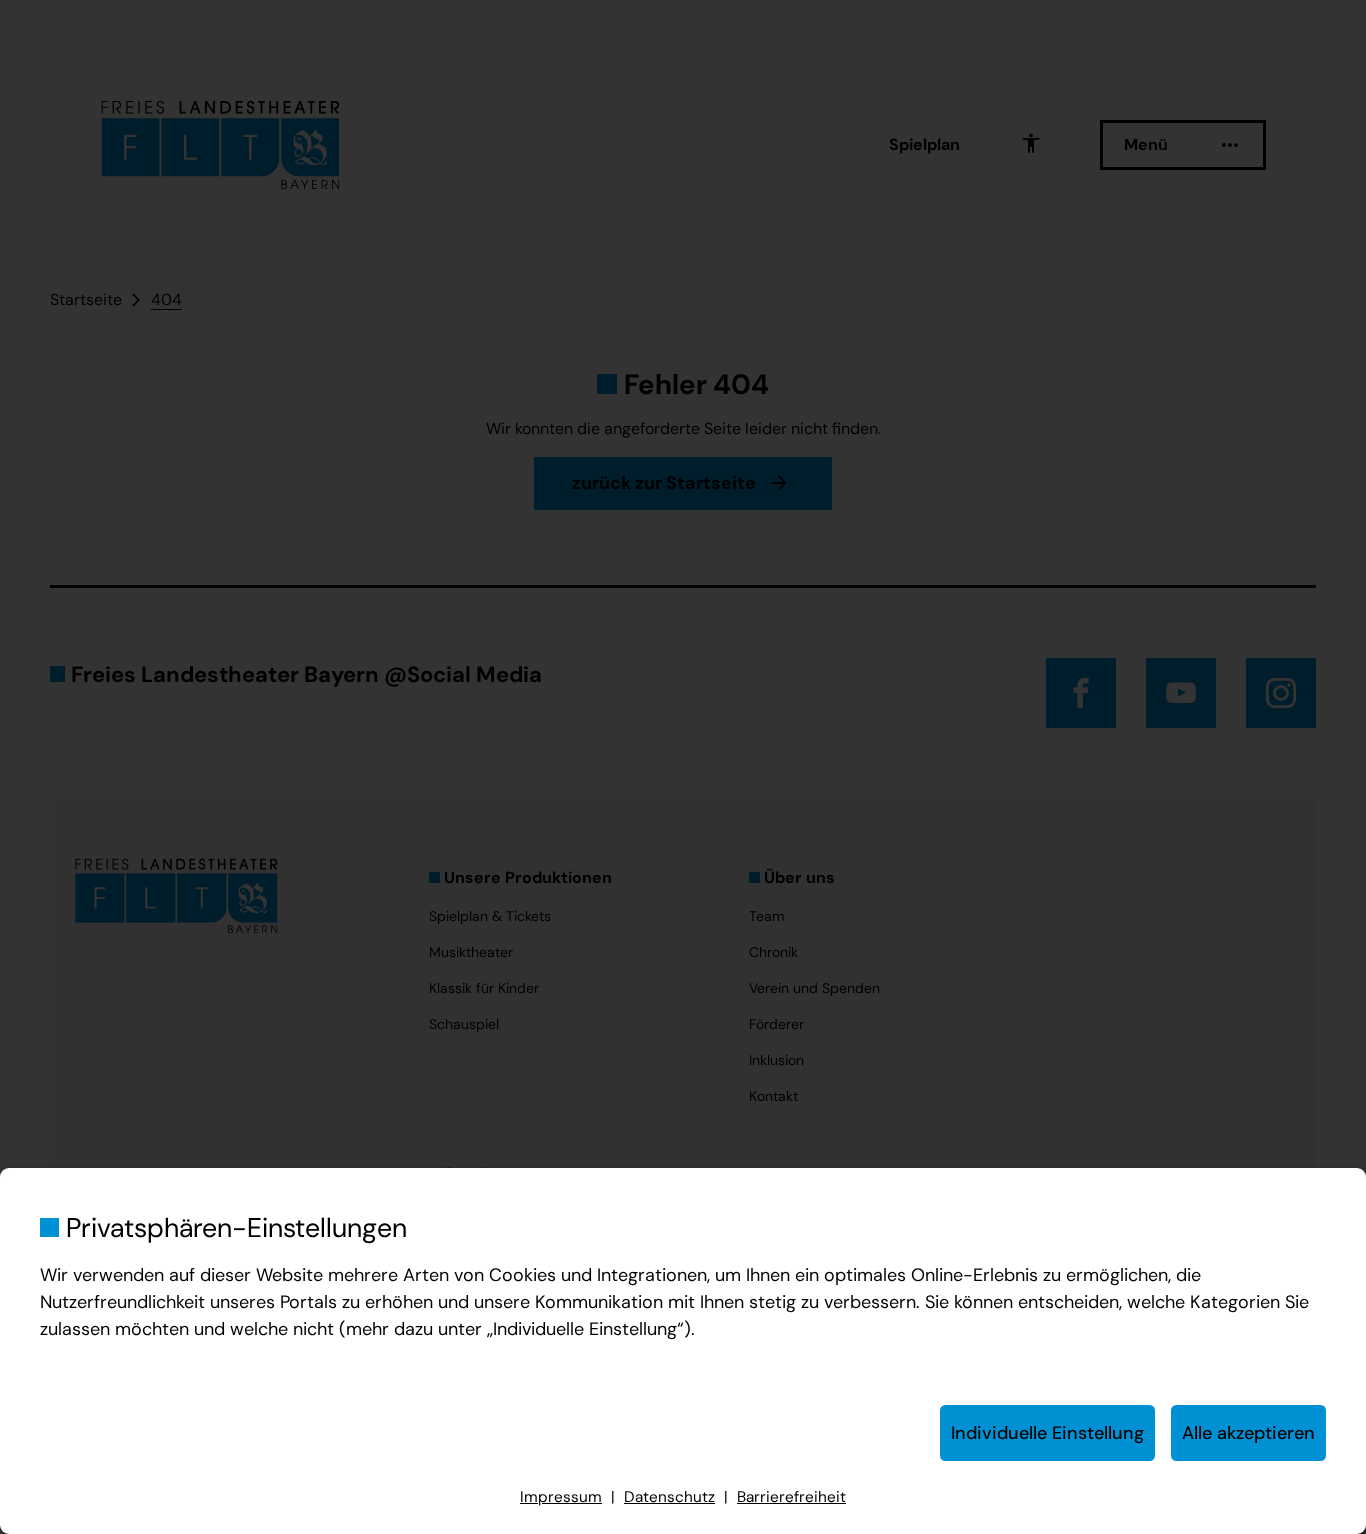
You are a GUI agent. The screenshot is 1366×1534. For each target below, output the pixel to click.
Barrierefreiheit (791, 1497)
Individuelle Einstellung (1047, 1433)
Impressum (561, 1497)
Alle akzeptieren (1248, 1433)
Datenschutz (669, 1497)
